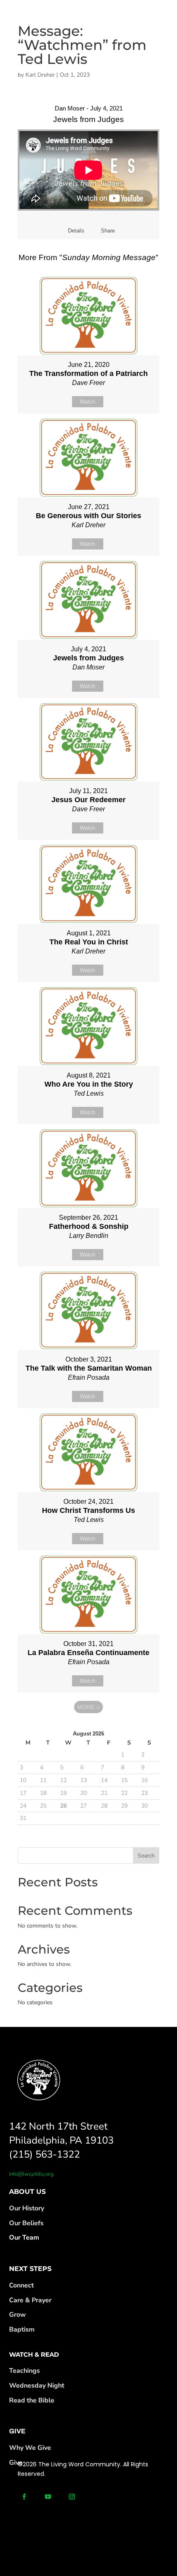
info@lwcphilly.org (31, 2174)
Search (146, 1856)
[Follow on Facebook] (24, 2497)
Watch (87, 402)
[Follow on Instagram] (72, 2497)
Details (76, 231)
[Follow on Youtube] (48, 2497)
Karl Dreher (40, 75)
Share (108, 231)
